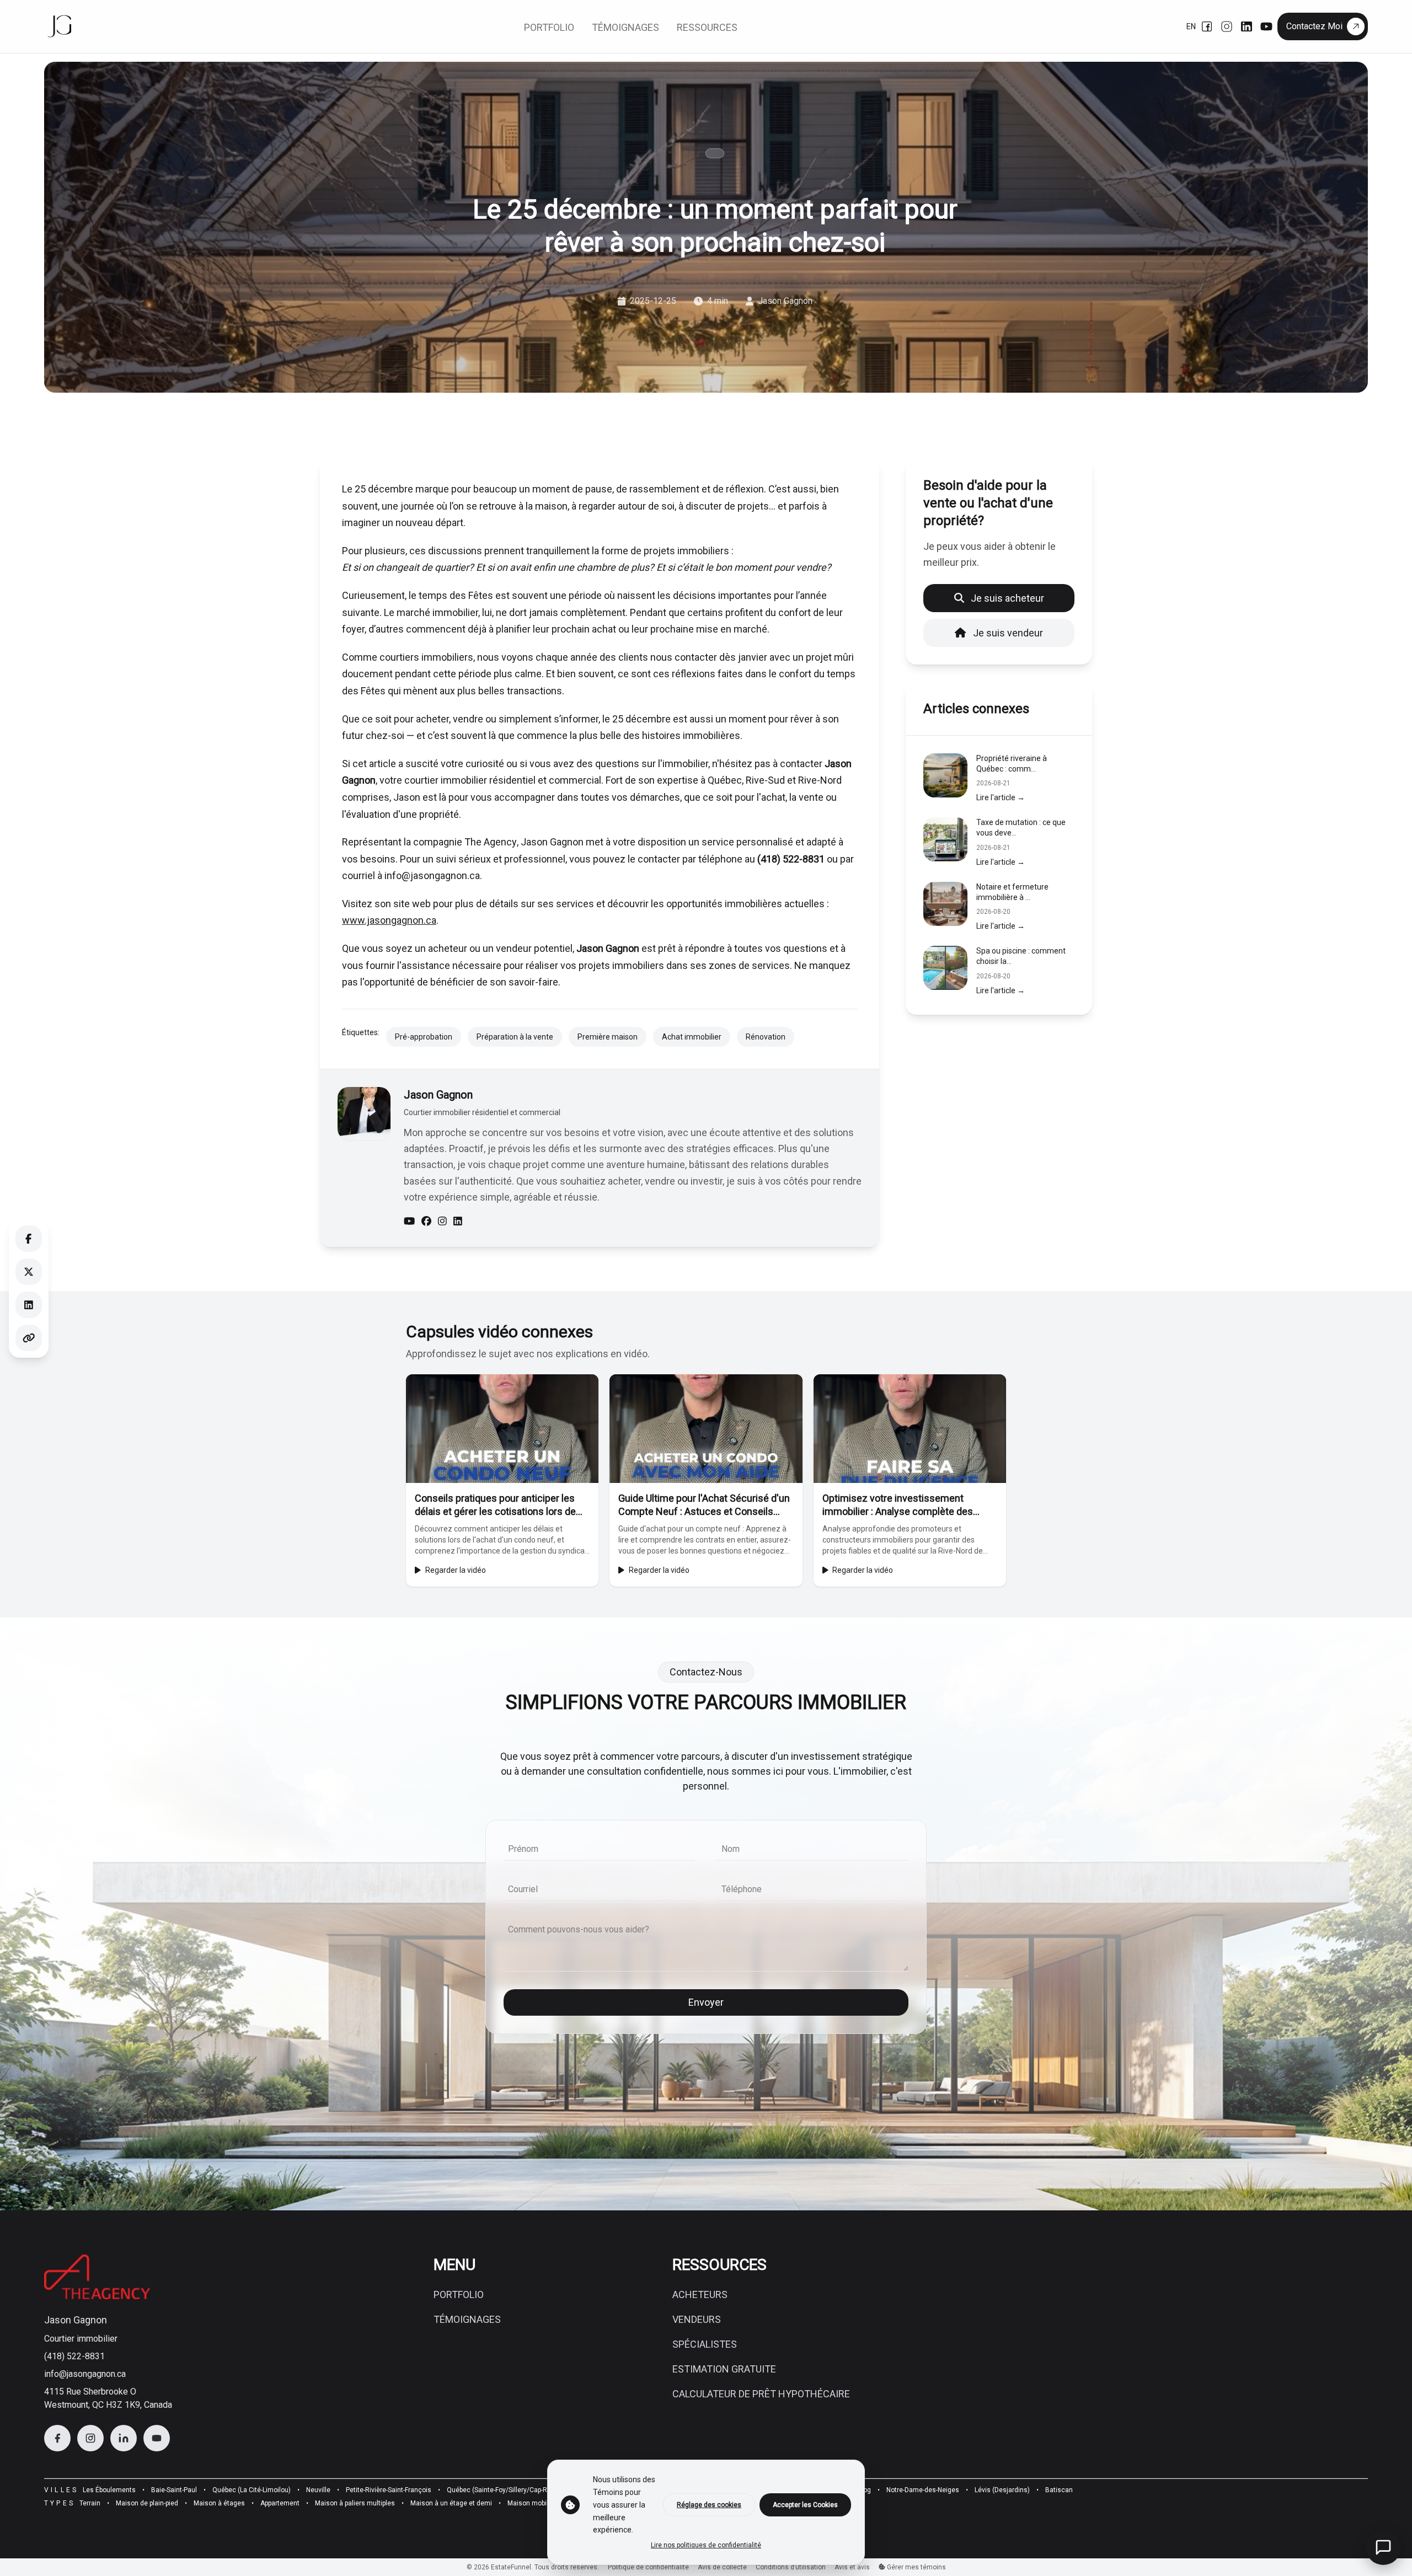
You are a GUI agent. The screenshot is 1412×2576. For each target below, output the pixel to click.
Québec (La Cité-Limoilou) (252, 2490)
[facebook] (426, 1222)
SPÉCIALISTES (705, 2344)
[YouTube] (1266, 26)
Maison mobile (530, 2503)
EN (1191, 26)
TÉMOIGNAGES (467, 2319)
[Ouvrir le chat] (1383, 2547)
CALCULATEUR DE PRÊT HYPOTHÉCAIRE (761, 2394)
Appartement (280, 2503)
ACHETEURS (700, 2294)
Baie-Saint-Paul (174, 2490)
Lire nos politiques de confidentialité (706, 2545)
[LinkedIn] (1247, 26)
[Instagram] (1227, 26)
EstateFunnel (511, 2567)
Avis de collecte (722, 2567)
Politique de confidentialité (648, 2567)
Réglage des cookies (709, 2505)
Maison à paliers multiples (355, 2503)
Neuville (318, 2490)
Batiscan (1059, 2490)
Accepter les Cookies (805, 2505)
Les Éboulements (109, 2490)
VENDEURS (697, 2319)
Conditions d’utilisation (791, 2567)
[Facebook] (1207, 26)
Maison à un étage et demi (451, 2503)
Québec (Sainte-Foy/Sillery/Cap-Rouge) (506, 2490)
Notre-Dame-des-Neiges (923, 2490)
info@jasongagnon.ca (85, 2374)
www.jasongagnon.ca (389, 920)
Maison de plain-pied (147, 2503)
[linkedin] (458, 1222)
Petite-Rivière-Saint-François (389, 2490)
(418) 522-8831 (74, 2356)
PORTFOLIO (459, 2294)
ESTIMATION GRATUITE (724, 2369)
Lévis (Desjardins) (1002, 2490)
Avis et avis (852, 2567)
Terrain (90, 2503)
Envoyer (706, 2002)
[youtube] (409, 1222)
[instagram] (442, 1222)
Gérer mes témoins (916, 2567)
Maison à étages (219, 2503)
